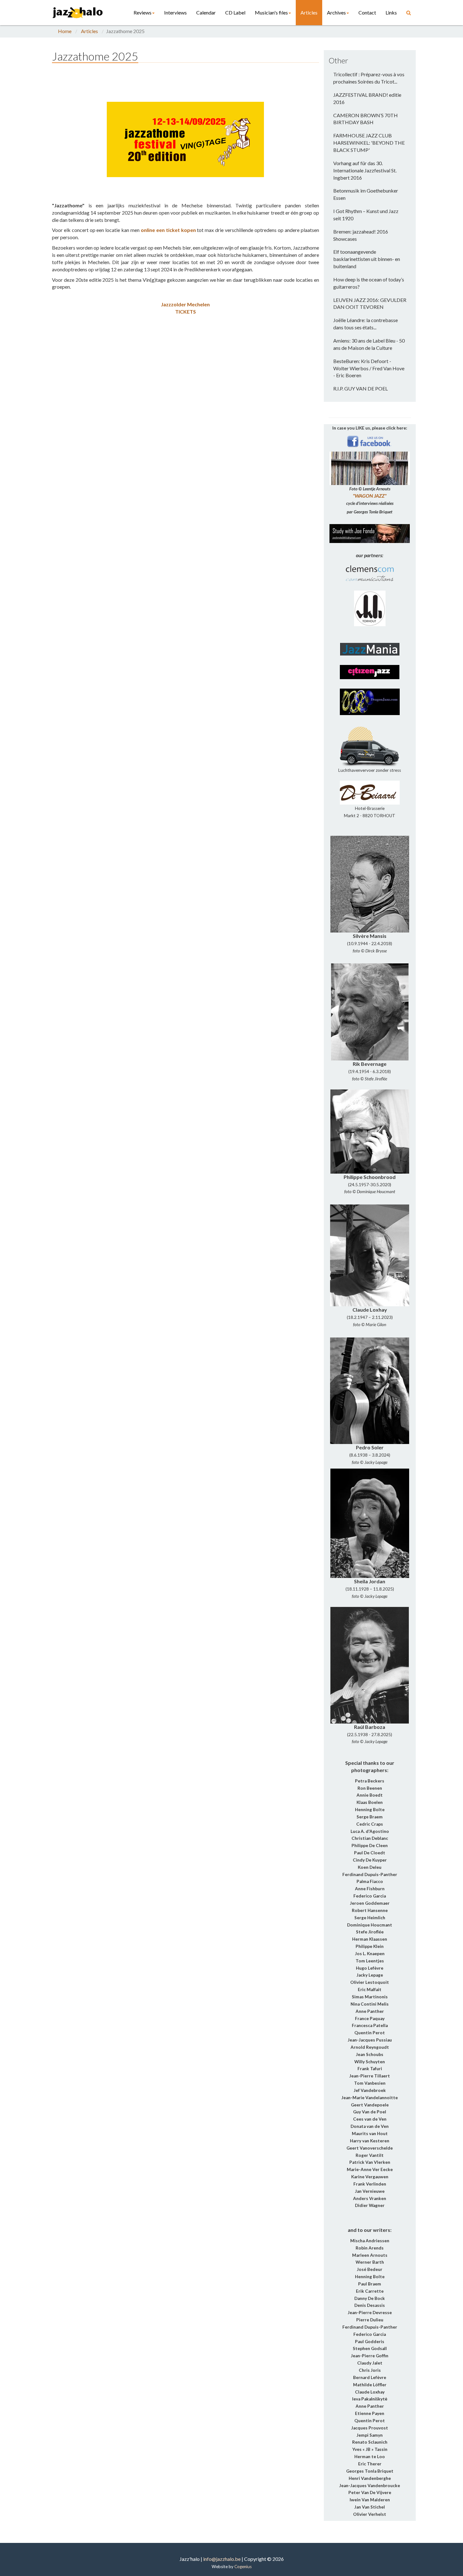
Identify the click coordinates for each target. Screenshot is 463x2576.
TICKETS (186, 312)
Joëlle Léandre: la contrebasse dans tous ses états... (366, 324)
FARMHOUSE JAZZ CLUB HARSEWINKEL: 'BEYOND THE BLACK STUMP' (369, 143)
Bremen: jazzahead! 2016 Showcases (361, 235)
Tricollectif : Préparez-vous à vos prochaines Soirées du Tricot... (369, 78)
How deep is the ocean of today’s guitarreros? (369, 283)
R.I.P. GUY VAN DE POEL (360, 388)
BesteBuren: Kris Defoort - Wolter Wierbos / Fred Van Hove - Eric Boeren (369, 368)
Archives (336, 12)
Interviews (175, 12)
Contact (367, 12)
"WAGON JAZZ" (370, 496)
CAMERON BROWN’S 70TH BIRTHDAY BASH (366, 119)
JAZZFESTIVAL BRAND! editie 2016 (367, 98)
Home (65, 31)
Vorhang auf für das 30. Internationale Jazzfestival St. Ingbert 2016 (365, 170)
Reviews (143, 12)
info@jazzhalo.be (222, 2559)
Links (391, 12)
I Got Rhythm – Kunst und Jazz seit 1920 (366, 215)
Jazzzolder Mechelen (185, 304)
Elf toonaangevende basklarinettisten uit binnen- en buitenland (367, 259)
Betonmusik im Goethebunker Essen (366, 194)
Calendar (206, 12)
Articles (309, 12)
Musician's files (271, 12)
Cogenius (243, 2567)
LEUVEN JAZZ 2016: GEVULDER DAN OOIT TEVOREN (370, 303)
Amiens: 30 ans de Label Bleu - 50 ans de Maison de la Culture (369, 344)
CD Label (235, 12)
